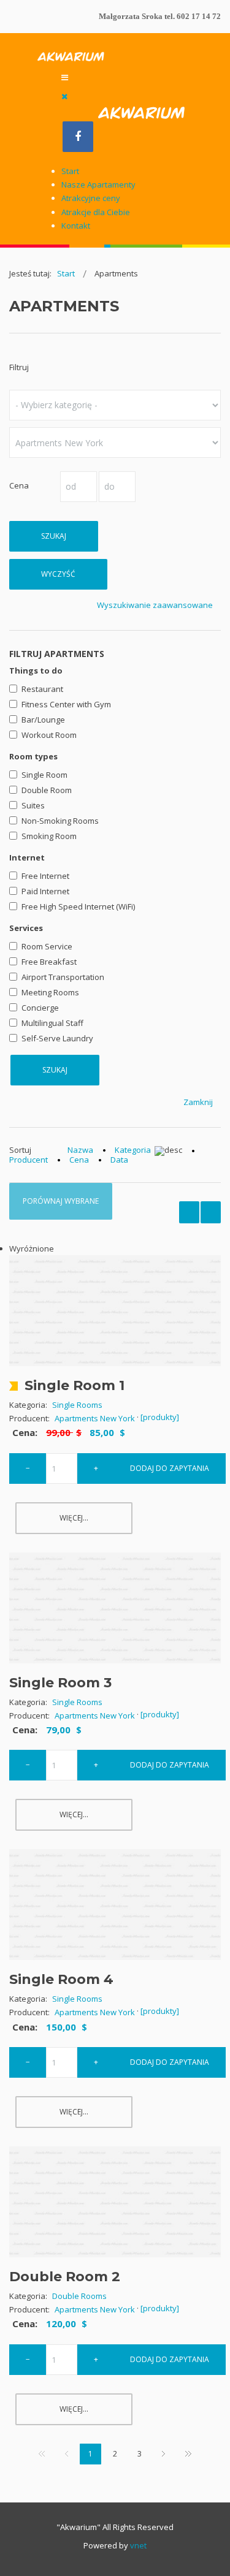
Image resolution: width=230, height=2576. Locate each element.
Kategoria (133, 1150)
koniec (188, 2455)
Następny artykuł (163, 2455)
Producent (29, 1160)
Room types (33, 756)
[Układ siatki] (211, 1212)
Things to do (36, 671)
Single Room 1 (75, 1385)
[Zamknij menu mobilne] (64, 96)
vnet (138, 2545)
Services (26, 928)
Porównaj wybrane (61, 1201)
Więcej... (74, 1518)
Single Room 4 (61, 1979)
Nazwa (80, 1150)
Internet (27, 857)
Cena (79, 1160)
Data (119, 1160)
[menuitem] (70, 171)
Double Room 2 (65, 2277)
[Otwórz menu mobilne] (65, 77)
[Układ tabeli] (189, 1212)
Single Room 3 (60, 1683)
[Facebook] (78, 137)
